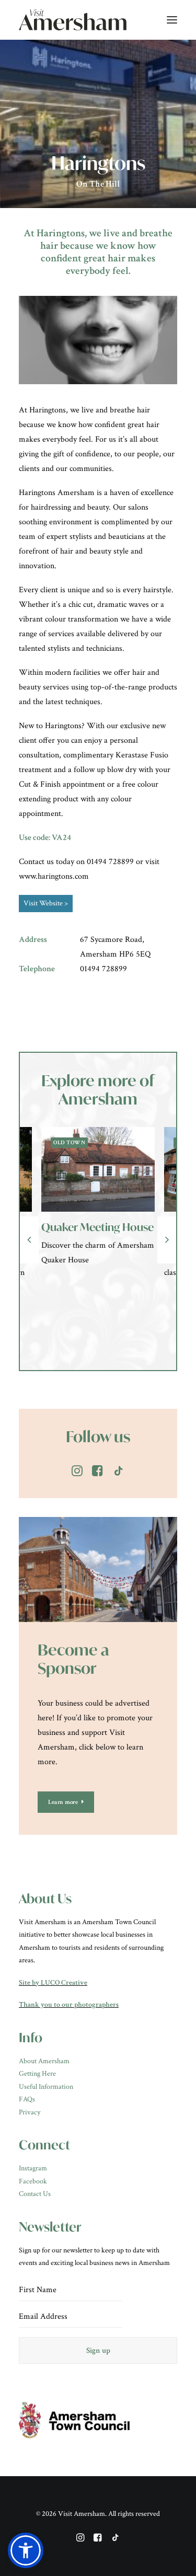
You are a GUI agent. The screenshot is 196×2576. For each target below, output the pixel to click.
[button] (26, 2550)
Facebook (33, 2181)
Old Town (83, 1143)
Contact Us (35, 2194)
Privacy (30, 2112)
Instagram (33, 2168)
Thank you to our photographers (69, 2005)
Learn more (63, 1802)
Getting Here (37, 2074)
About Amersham (44, 2061)
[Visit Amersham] (73, 20)
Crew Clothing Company (90, 1233)
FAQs (27, 2099)
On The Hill (98, 184)
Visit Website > (46, 903)
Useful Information (46, 2087)
